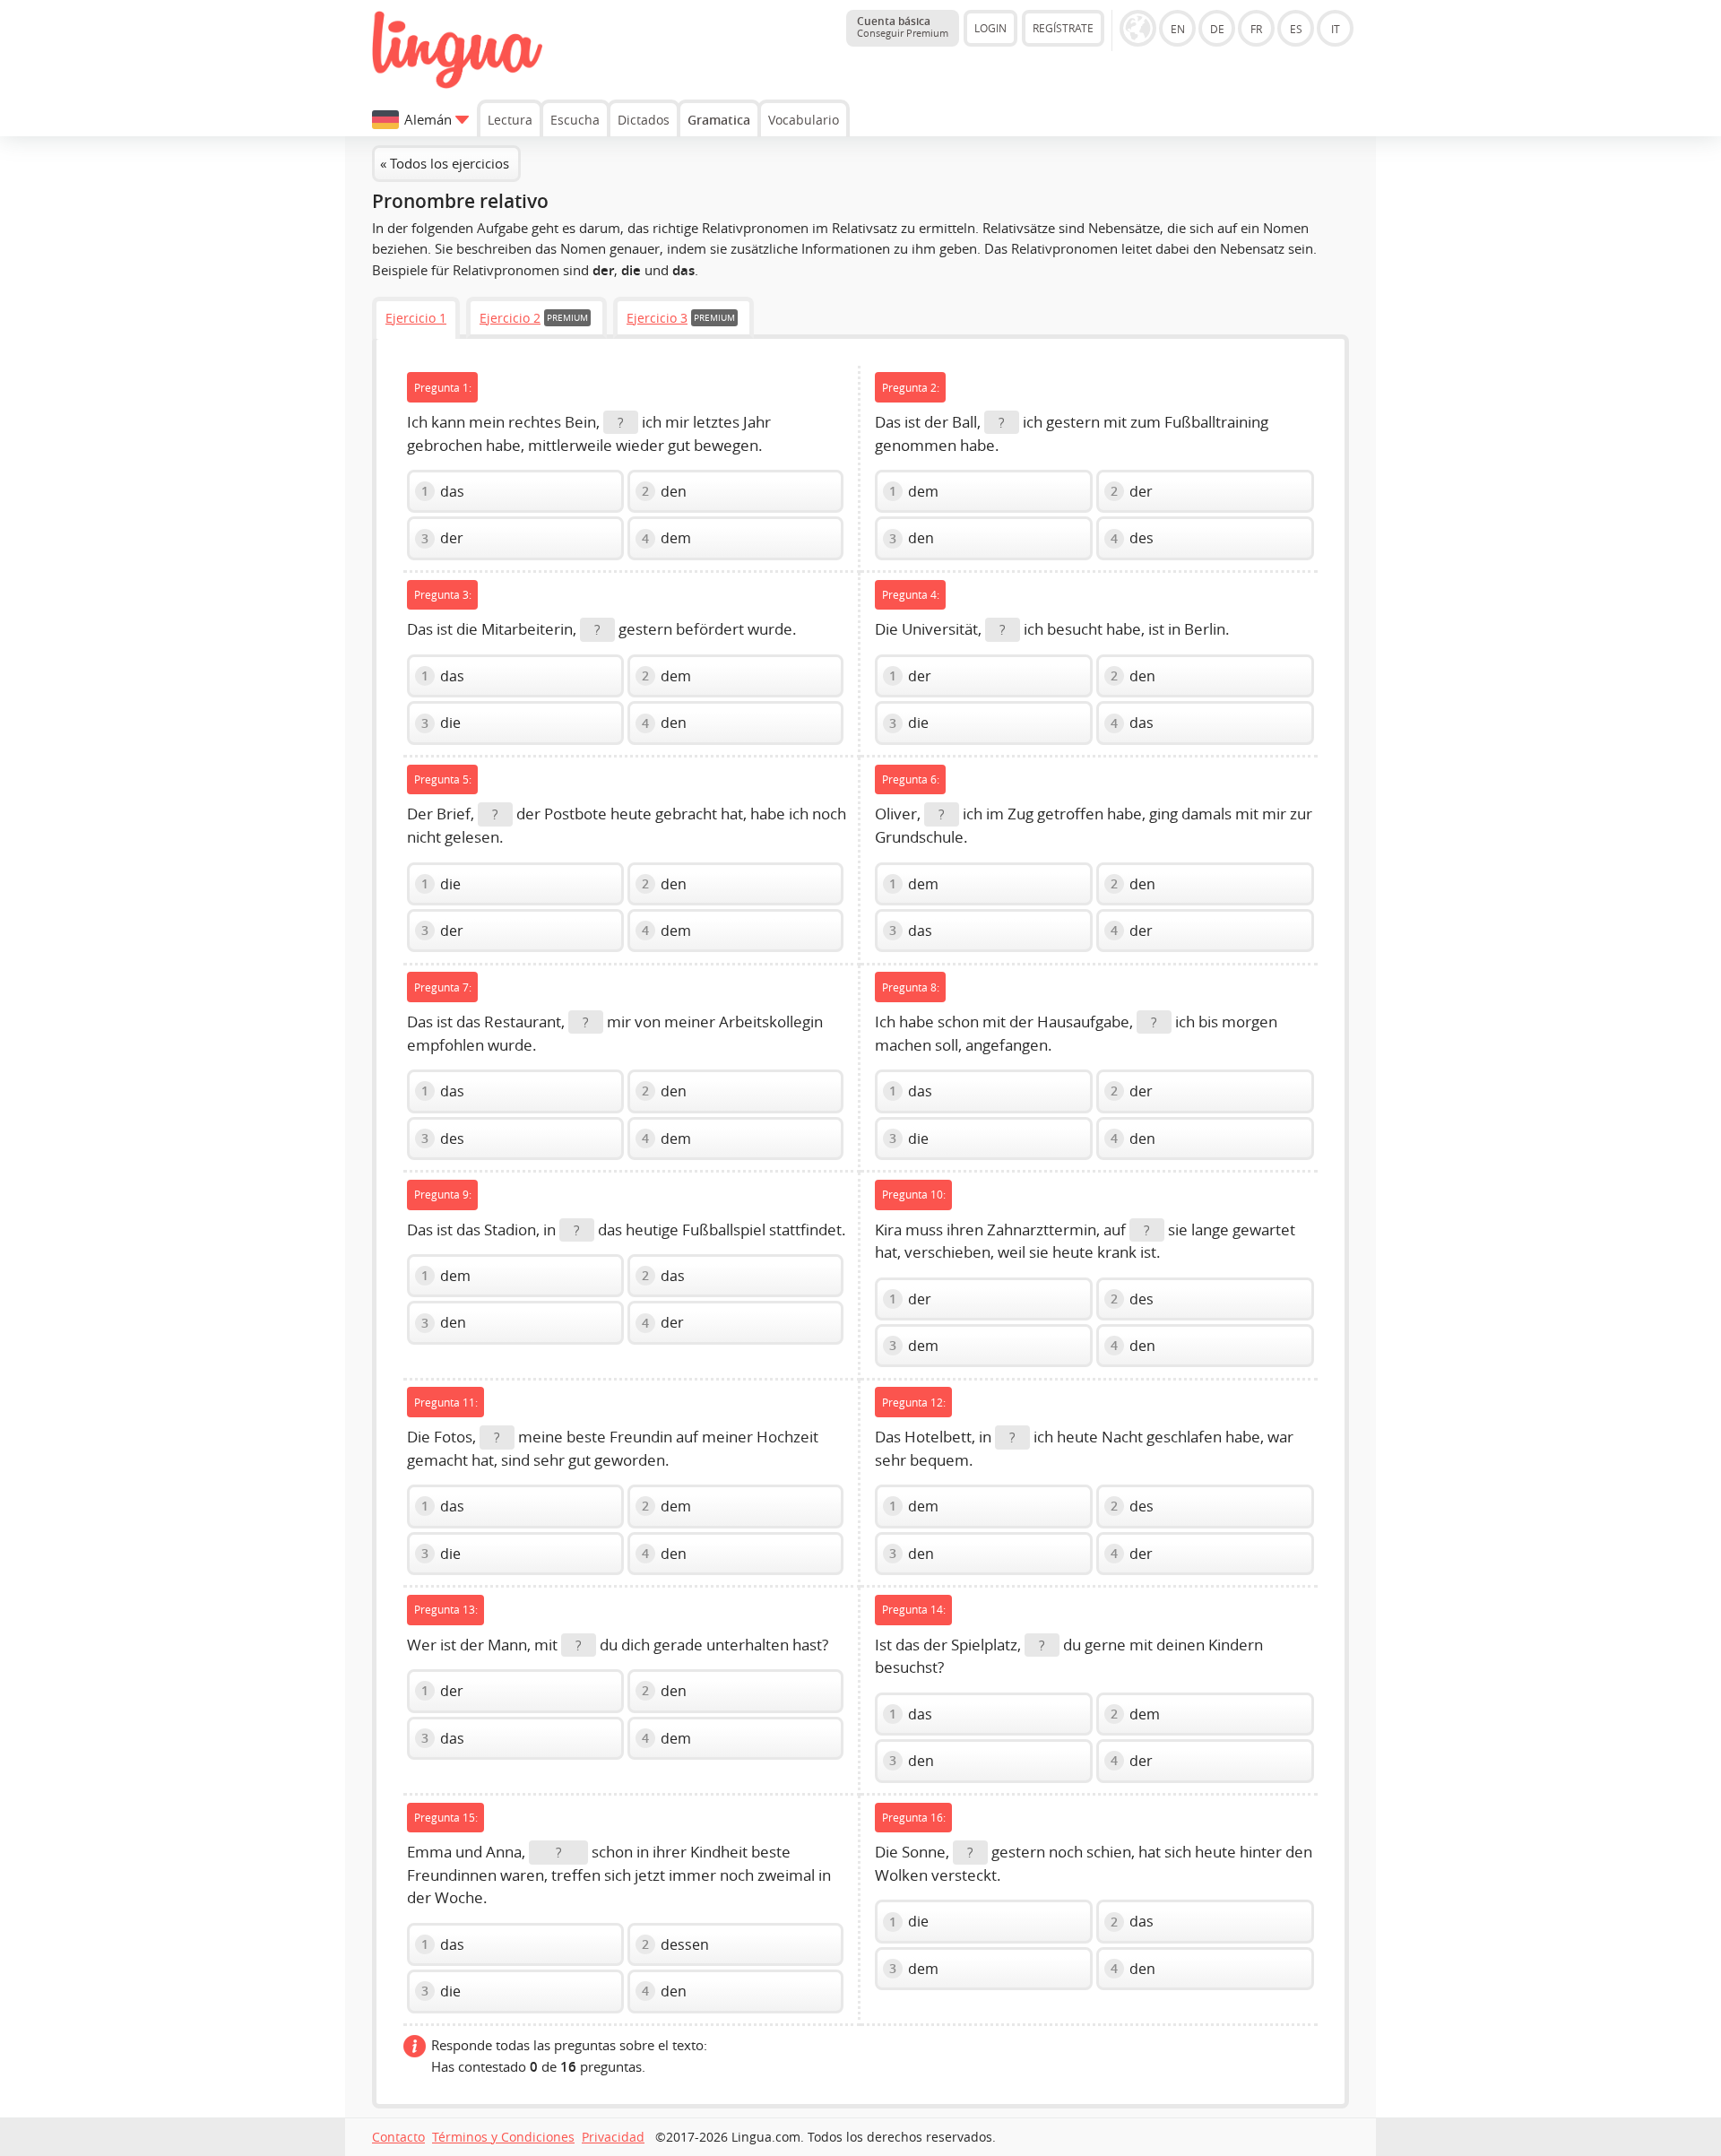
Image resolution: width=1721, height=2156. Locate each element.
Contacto (398, 2137)
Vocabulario (804, 120)
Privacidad (613, 2137)
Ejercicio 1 (416, 318)
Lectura (510, 120)
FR (1256, 29)
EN (1178, 29)
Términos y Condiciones (503, 2137)
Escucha (575, 120)
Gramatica (719, 120)
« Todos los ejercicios (445, 163)
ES (1296, 29)
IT (1336, 29)
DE (1217, 29)
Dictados (644, 120)
